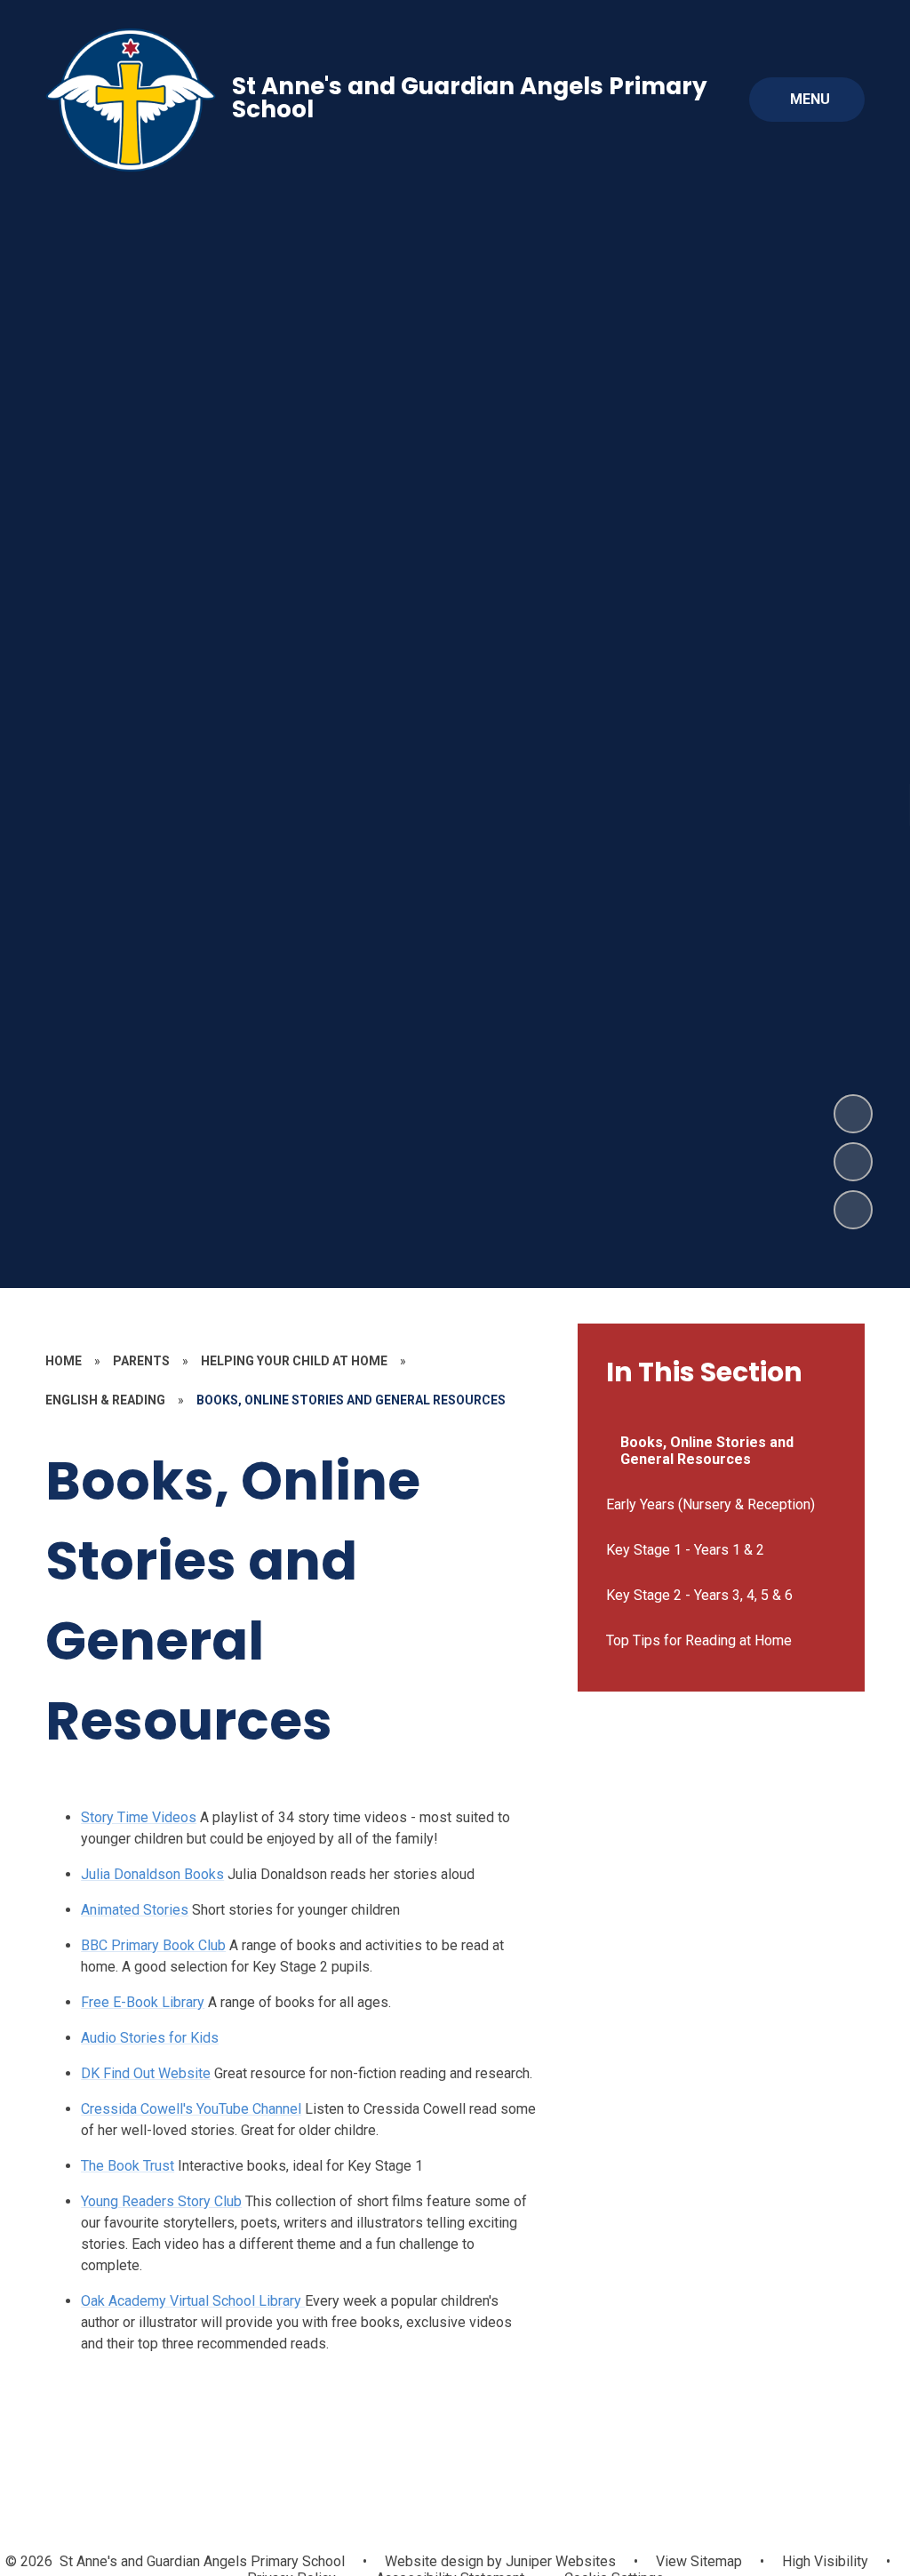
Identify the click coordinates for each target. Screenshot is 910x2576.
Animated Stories (135, 1910)
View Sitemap (699, 2561)
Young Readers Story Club (161, 2201)
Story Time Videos (139, 1817)
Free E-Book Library (143, 2002)
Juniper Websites (559, 2561)
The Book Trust (128, 2166)
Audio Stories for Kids (150, 2038)
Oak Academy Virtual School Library (193, 2301)
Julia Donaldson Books (152, 1874)
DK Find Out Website (146, 2073)
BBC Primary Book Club (153, 1945)
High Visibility (825, 2561)
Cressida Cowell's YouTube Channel (191, 2109)
